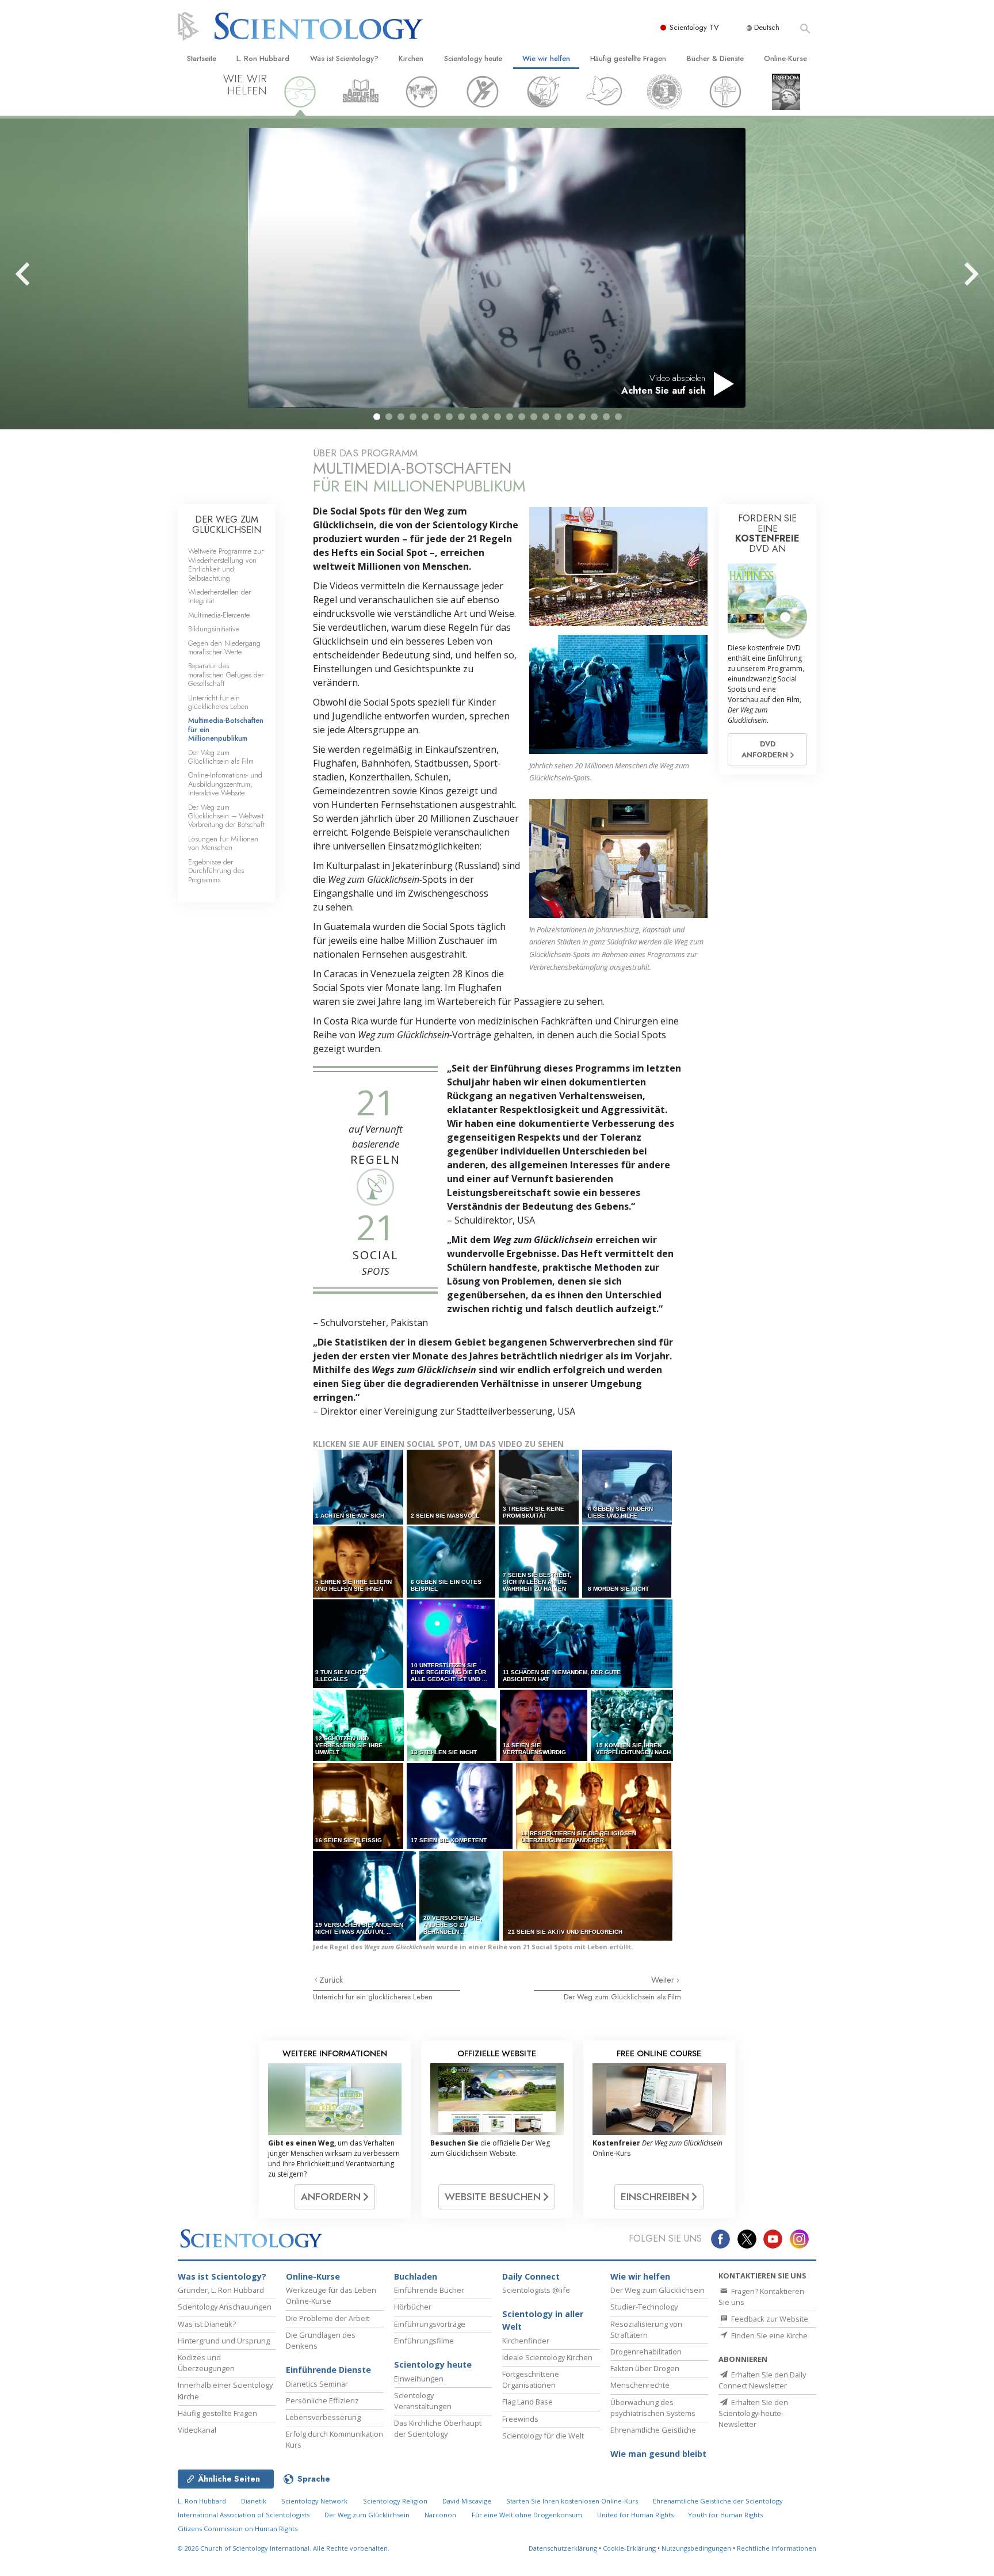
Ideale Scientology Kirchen (547, 2357)
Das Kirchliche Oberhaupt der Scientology (438, 2428)
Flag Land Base (527, 2402)
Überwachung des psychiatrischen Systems (653, 2408)
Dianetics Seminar (317, 2384)
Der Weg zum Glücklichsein (657, 2290)
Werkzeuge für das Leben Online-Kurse (331, 2295)
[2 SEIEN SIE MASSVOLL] (452, 1487)
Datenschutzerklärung (563, 2548)
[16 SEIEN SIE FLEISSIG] (359, 1806)
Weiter (664, 1980)
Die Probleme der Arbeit (328, 2318)
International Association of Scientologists (244, 2515)
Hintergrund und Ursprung (224, 2341)
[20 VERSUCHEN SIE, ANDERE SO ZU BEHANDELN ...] (460, 1895)
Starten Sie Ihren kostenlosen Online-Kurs (572, 2501)
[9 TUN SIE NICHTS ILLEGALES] (359, 1643)
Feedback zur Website (769, 2319)
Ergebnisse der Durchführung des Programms (216, 871)
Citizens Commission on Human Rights (238, 2529)
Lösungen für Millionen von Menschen (223, 843)
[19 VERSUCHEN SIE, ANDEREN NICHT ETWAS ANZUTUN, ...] (365, 1895)
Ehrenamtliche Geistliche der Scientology (718, 2501)
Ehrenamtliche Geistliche (653, 2430)
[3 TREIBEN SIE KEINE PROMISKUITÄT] (540, 1487)
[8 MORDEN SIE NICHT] (628, 1562)
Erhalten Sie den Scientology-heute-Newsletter (753, 2413)
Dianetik (254, 2501)
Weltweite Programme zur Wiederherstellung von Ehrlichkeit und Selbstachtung (226, 564)
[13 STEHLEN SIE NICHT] (453, 1725)
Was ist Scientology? (344, 58)
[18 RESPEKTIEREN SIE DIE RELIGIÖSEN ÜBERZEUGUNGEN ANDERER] (594, 1806)
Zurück (331, 1980)
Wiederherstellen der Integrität (219, 596)
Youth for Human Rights (725, 2515)
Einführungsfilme (424, 2341)
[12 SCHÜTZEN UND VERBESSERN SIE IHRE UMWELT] (359, 1725)
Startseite (202, 58)
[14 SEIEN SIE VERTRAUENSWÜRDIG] (544, 1725)
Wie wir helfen (546, 58)
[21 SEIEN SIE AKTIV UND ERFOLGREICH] (588, 1895)
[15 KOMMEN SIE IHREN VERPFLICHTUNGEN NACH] (632, 1725)
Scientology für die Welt (543, 2436)
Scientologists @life (536, 2290)
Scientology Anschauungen (225, 2307)
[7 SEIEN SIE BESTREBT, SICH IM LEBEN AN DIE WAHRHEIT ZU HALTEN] (540, 1562)
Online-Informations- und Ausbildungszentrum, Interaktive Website (225, 784)
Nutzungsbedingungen (696, 2548)
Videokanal (197, 2430)
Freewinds (520, 2419)
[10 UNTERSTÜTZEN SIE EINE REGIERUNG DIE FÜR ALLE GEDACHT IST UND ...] (452, 1643)
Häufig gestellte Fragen (628, 58)
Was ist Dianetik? (207, 2324)
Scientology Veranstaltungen (423, 2401)
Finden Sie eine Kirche (769, 2335)
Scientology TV (694, 27)
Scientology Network (314, 2501)
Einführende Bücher (429, 2290)
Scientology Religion (395, 2501)
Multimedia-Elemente (219, 615)
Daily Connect (531, 2276)
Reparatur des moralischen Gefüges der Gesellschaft (226, 675)
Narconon (440, 2515)
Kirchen (411, 58)
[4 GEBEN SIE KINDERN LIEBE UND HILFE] (628, 1487)
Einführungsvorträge (430, 2324)
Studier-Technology (644, 2307)
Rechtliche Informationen (777, 2548)
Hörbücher (413, 2307)
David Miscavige (467, 2501)
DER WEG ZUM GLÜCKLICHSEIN (227, 525)
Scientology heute (473, 58)
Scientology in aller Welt (543, 2320)
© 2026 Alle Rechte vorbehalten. (284, 2548)
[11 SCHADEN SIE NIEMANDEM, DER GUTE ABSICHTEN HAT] (586, 1643)
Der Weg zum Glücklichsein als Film (622, 1997)
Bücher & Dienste (715, 58)
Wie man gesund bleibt (658, 2454)
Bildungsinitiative (214, 629)
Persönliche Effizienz (322, 2400)
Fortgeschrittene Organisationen (531, 2379)
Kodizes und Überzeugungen (206, 2363)
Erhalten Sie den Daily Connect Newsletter (762, 2380)
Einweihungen (419, 2379)
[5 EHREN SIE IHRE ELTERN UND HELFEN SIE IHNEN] (359, 1562)
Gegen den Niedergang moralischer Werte (224, 647)
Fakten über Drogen (645, 2368)
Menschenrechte (640, 2385)
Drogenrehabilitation (646, 2352)
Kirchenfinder (526, 2341)
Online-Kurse (785, 58)
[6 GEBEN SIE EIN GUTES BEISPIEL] (452, 1562)
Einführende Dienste (328, 2370)
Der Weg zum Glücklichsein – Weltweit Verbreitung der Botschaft (226, 816)
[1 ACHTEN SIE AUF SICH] (359, 1487)
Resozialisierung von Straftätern (646, 2329)
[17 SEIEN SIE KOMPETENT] (460, 1806)
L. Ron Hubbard (263, 58)
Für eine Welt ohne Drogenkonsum (527, 2515)
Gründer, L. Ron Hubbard (221, 2290)
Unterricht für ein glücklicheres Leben (373, 1997)
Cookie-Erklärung (629, 2548)
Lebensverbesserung (323, 2417)
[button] (377, 417)
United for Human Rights (636, 2515)
